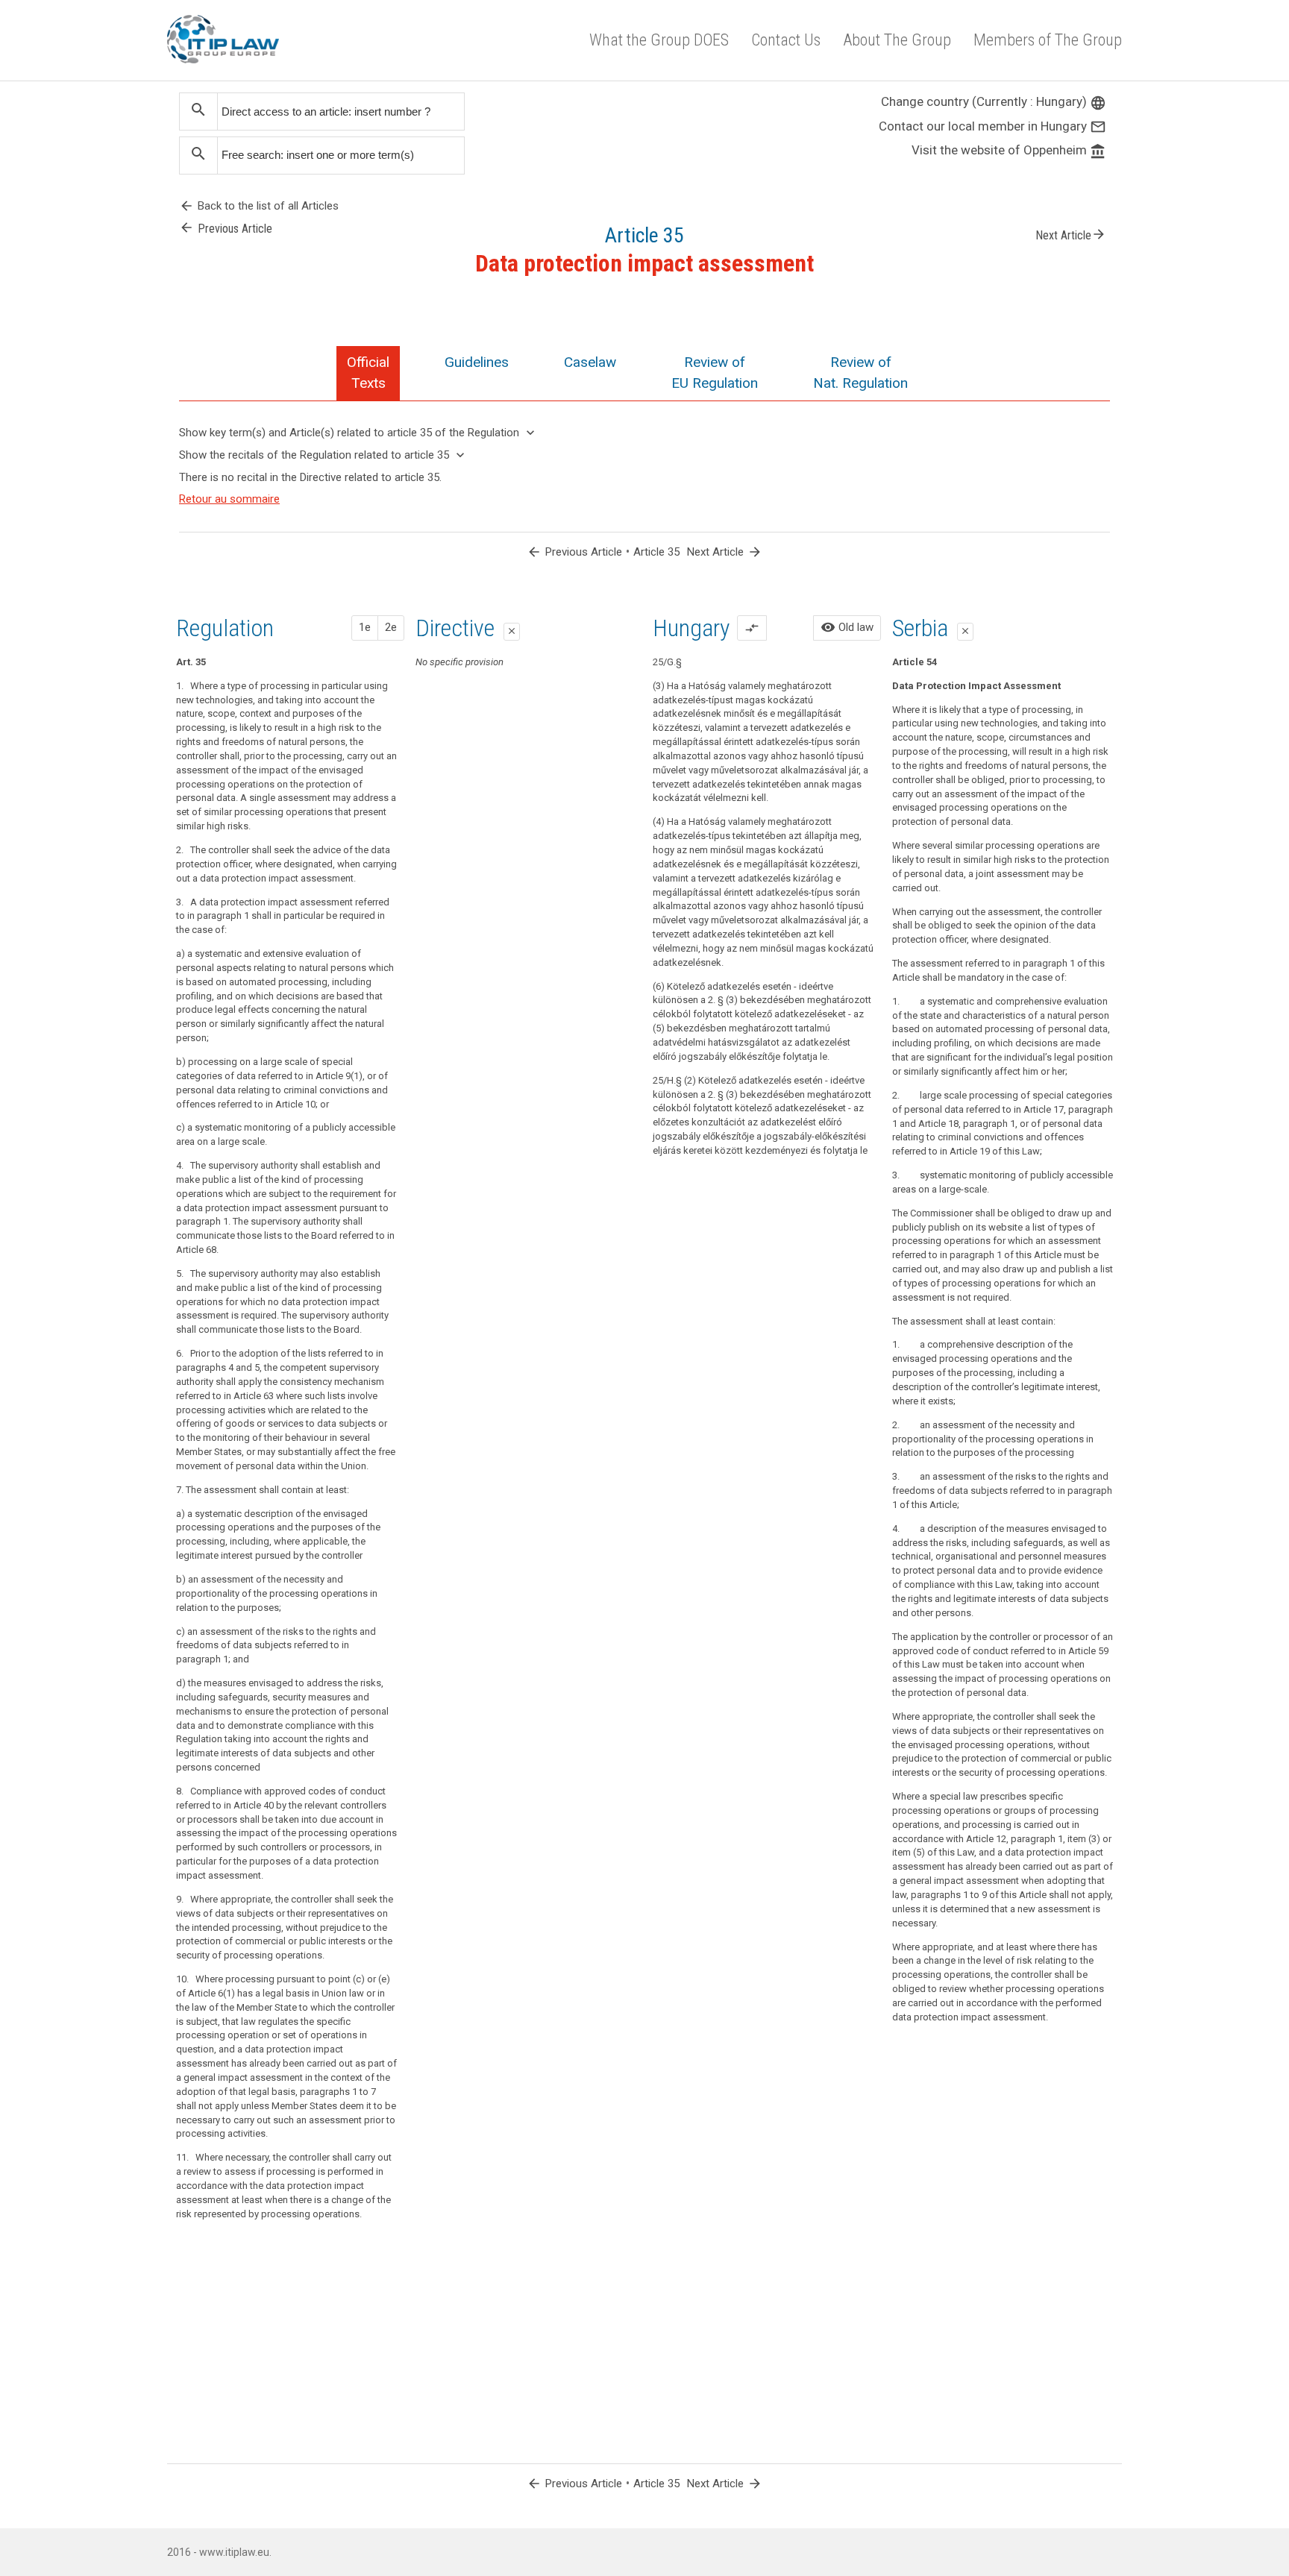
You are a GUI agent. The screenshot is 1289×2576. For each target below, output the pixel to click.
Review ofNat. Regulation (860, 373)
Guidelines (477, 362)
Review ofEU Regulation (715, 373)
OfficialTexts (368, 373)
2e (391, 627)
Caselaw (590, 362)
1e (365, 627)
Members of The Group (1048, 40)
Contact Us (786, 40)
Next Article (1071, 234)
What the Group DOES (659, 40)
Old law (847, 627)
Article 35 (656, 552)
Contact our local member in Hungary (992, 126)
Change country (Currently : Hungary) (994, 101)
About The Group (897, 40)
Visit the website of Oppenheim (1009, 150)
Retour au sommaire (229, 499)
